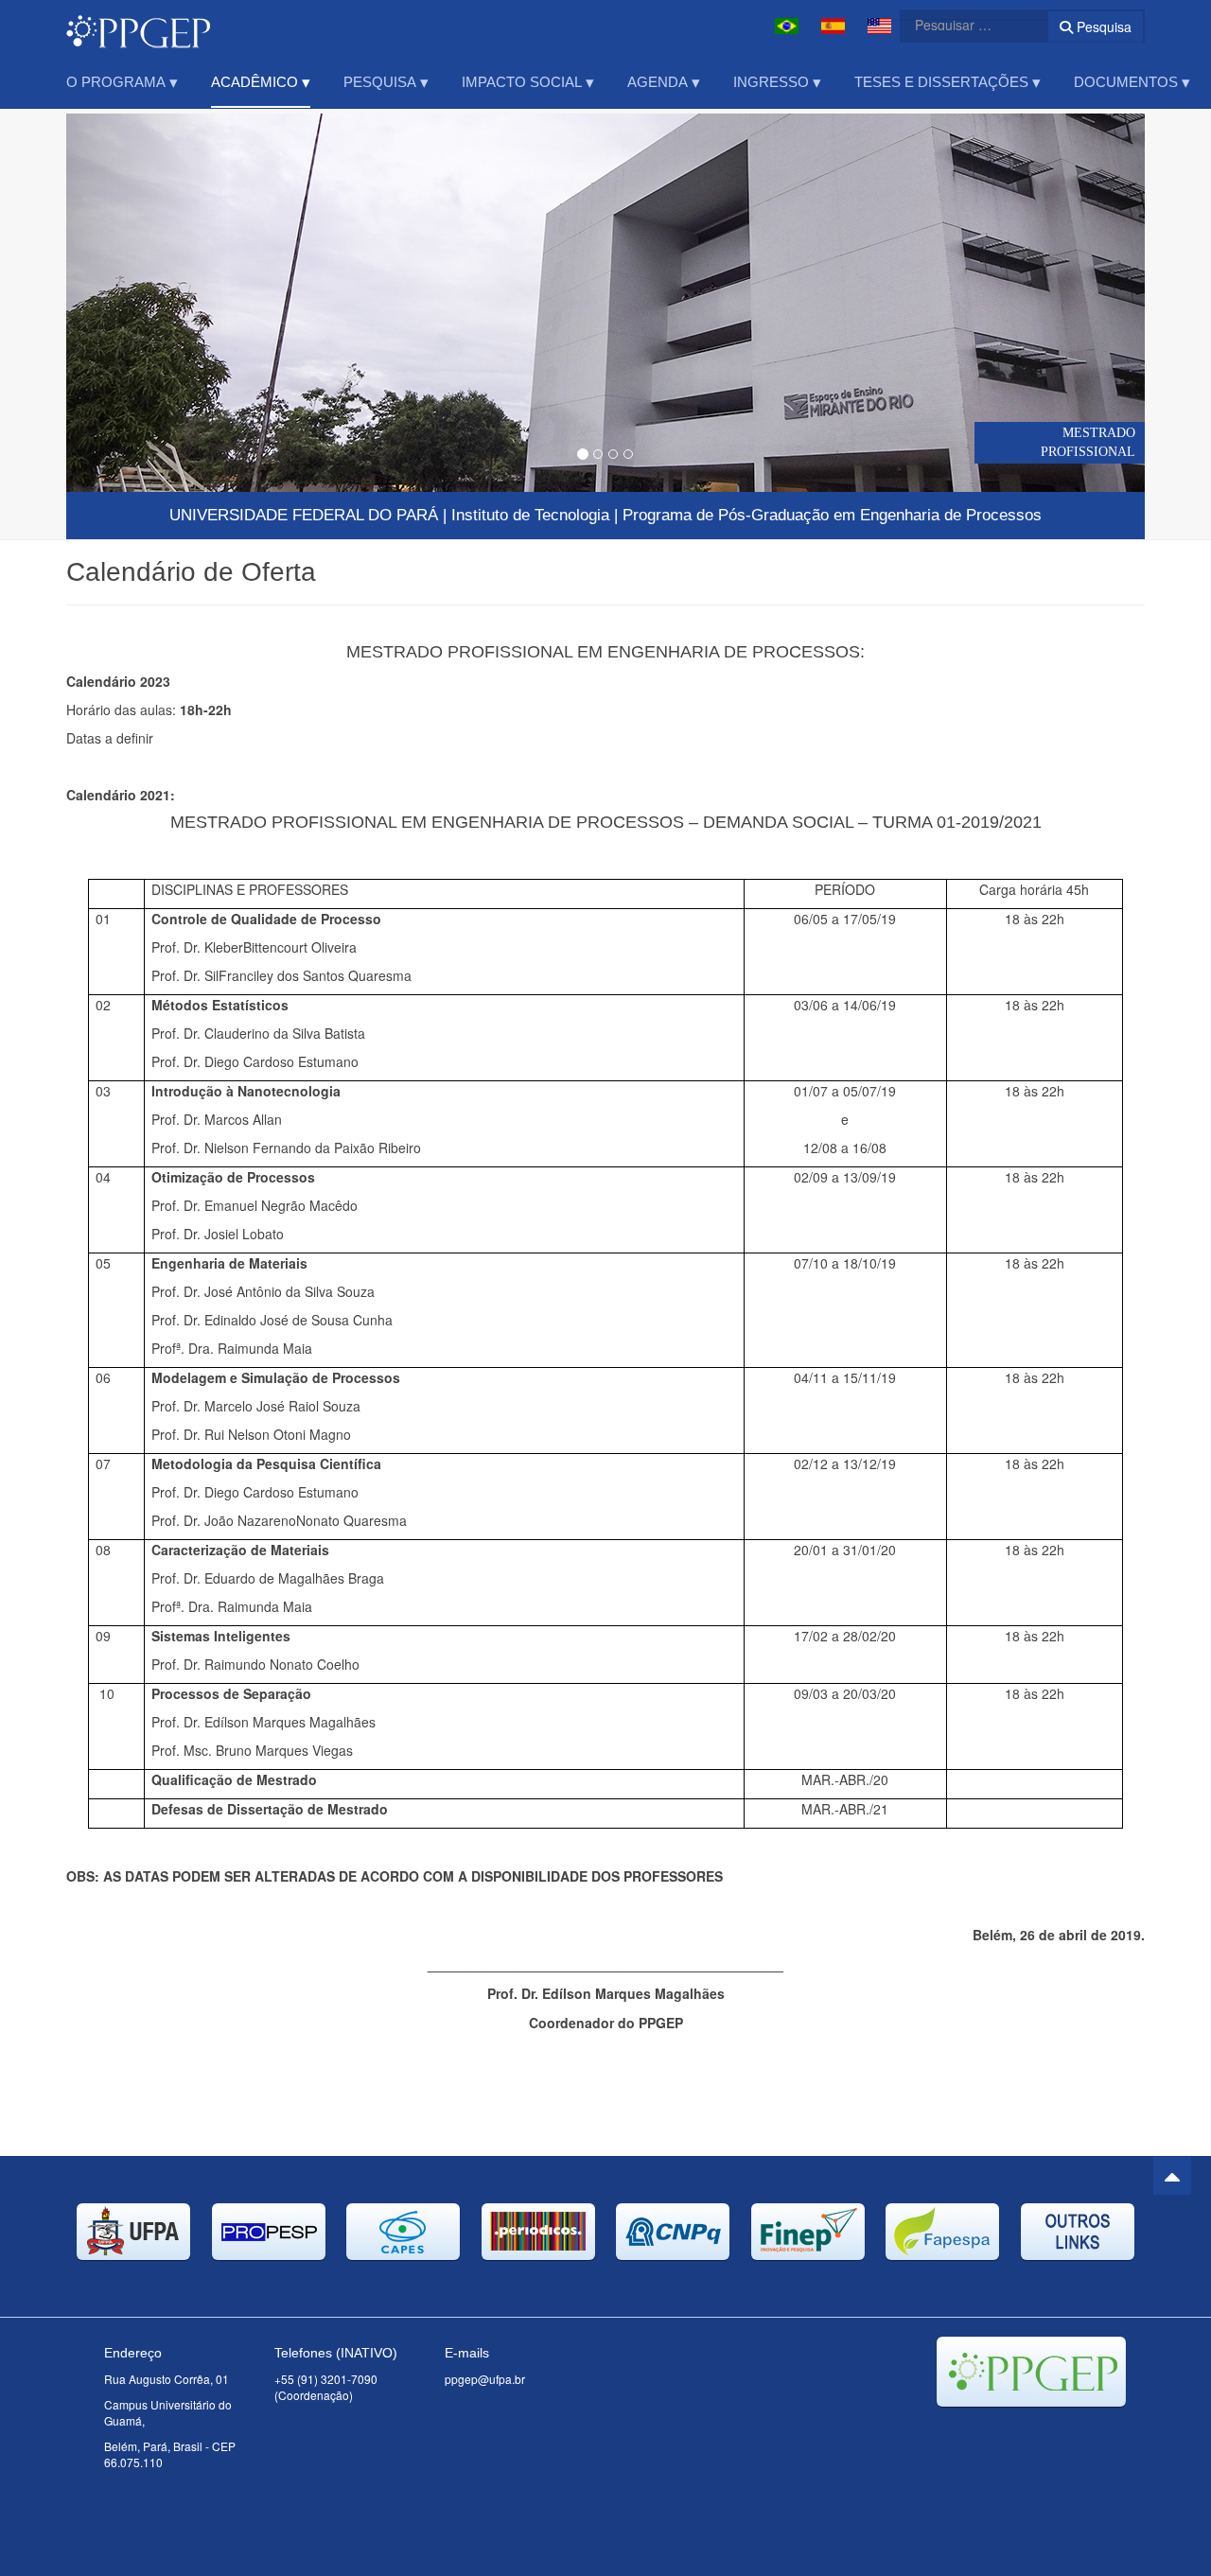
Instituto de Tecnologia (530, 515)
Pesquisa (1102, 26)
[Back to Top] (1172, 2176)
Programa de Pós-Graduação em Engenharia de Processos (832, 515)
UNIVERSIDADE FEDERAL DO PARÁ (304, 515)
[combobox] (962, 25)
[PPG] (138, 26)
